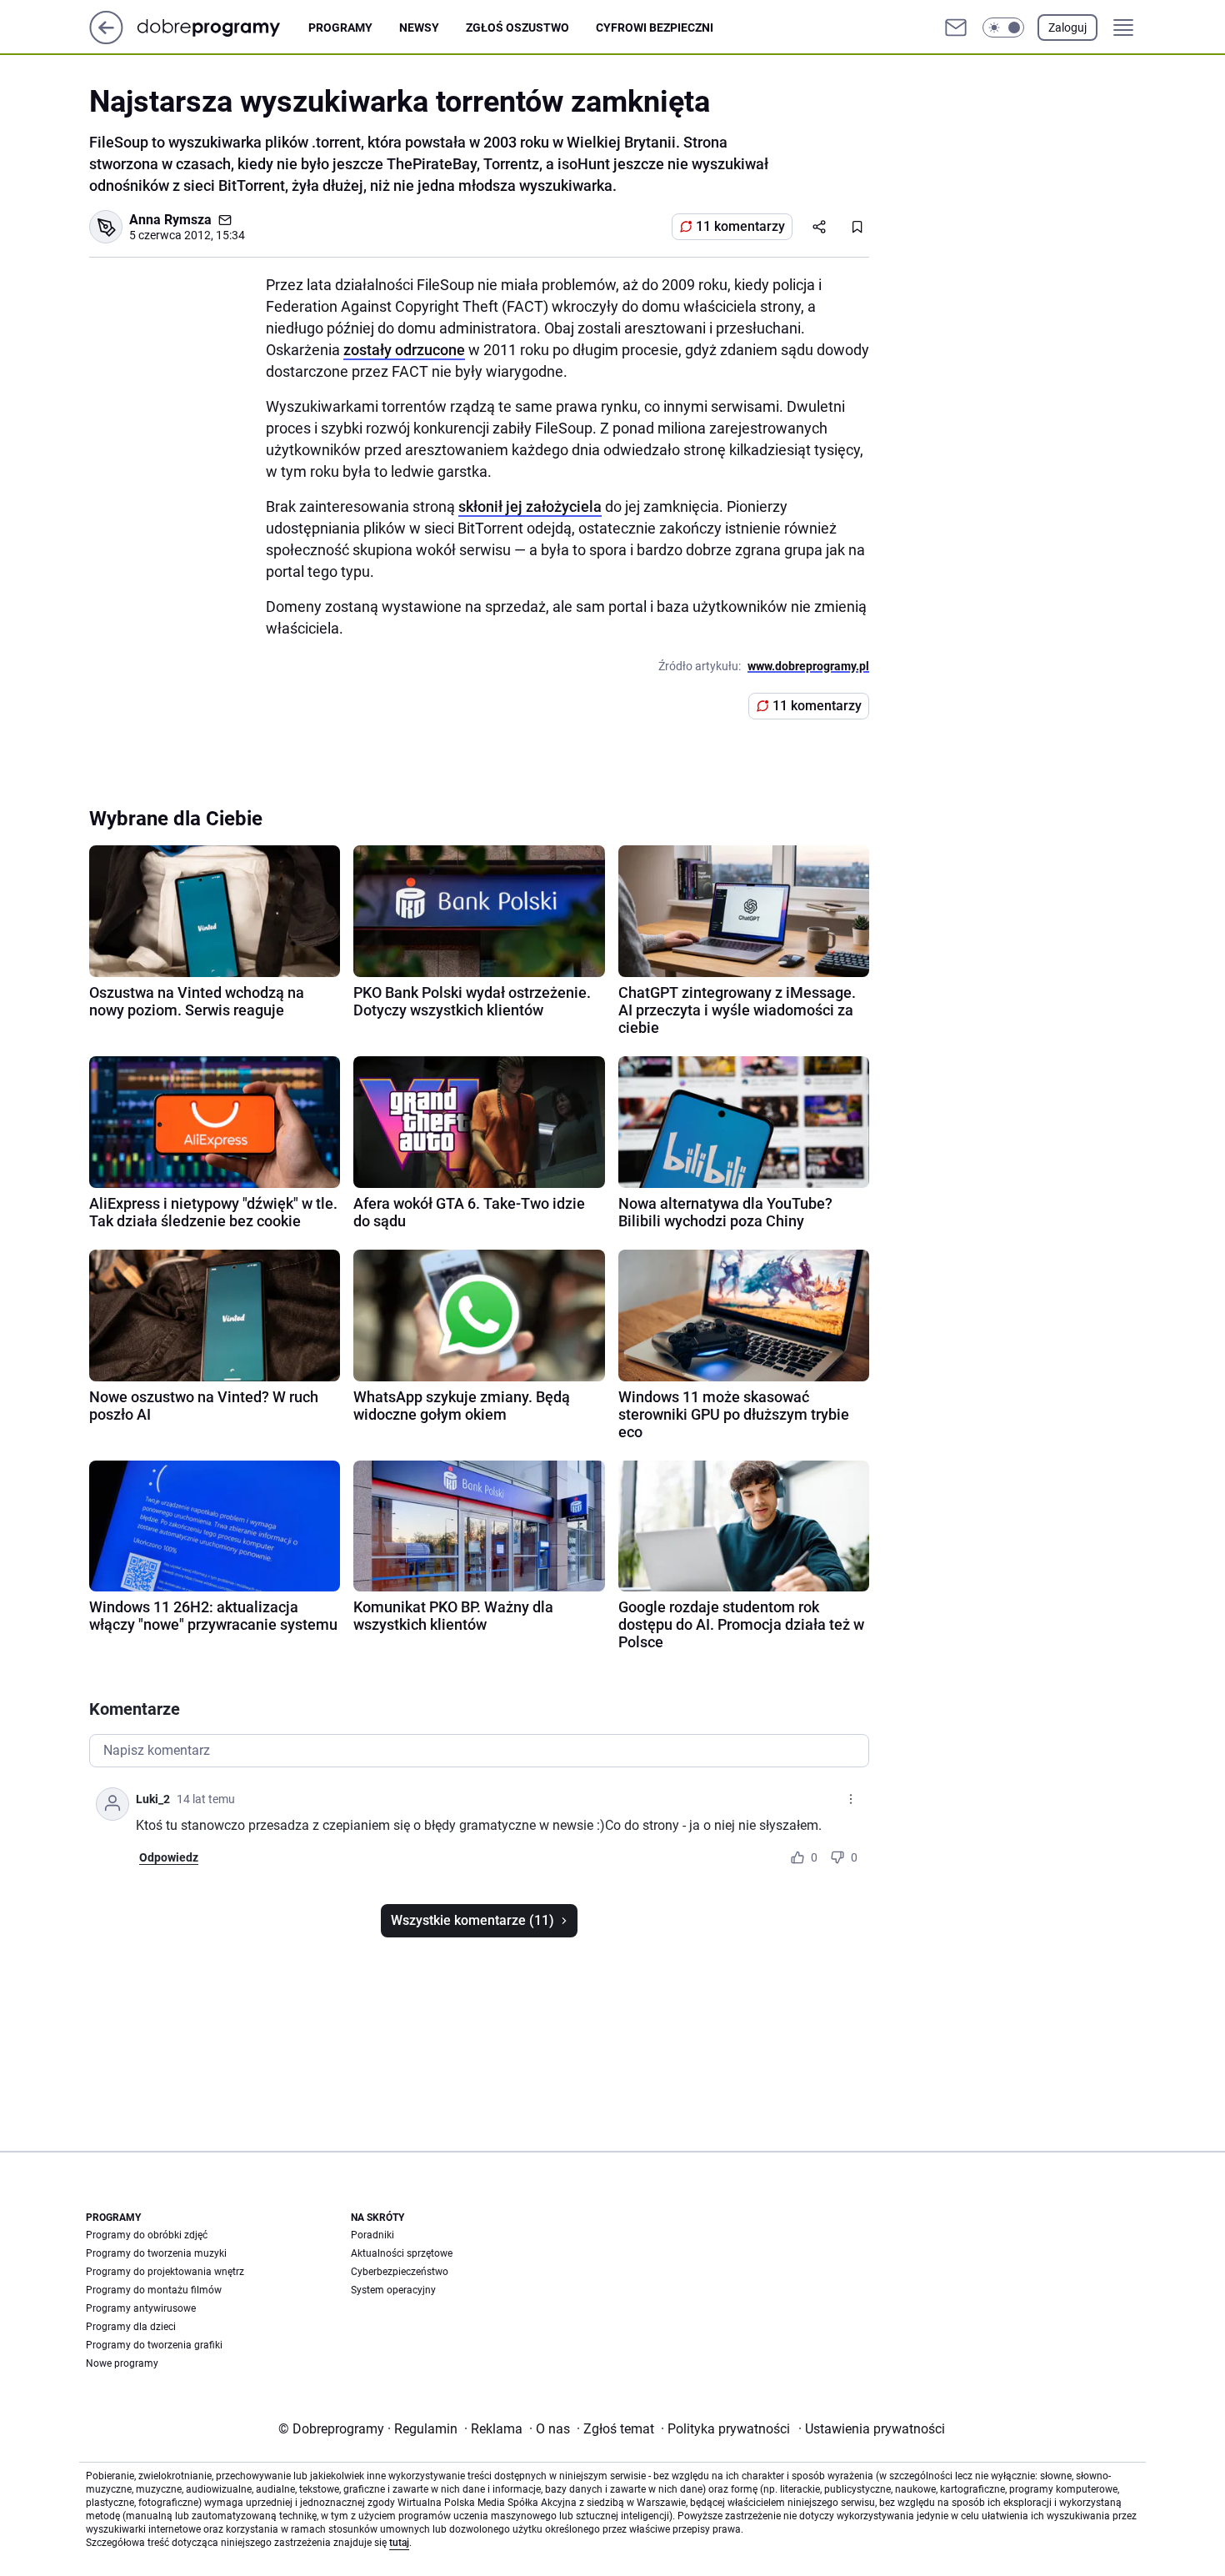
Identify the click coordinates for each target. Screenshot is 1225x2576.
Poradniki (372, 2235)
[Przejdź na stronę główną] (106, 40)
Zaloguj (1067, 28)
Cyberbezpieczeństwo (400, 2272)
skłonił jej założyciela (530, 506)
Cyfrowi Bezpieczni (655, 28)
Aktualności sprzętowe (402, 2253)
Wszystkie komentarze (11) (472, 1920)
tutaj (399, 2543)
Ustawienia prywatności (872, 2429)
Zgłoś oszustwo (517, 28)
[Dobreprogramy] (222, 27)
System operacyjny (393, 2290)
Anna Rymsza (170, 220)
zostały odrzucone (404, 350)
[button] (1003, 28)
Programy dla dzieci (131, 2327)
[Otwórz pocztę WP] (956, 28)
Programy (340, 28)
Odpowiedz (169, 1857)
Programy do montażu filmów (154, 2290)
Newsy (419, 28)
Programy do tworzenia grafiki (154, 2345)
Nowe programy (122, 2363)
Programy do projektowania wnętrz (165, 2272)
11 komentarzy (740, 226)
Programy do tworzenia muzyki (156, 2253)
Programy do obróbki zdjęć (147, 2235)
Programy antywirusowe (141, 2308)
